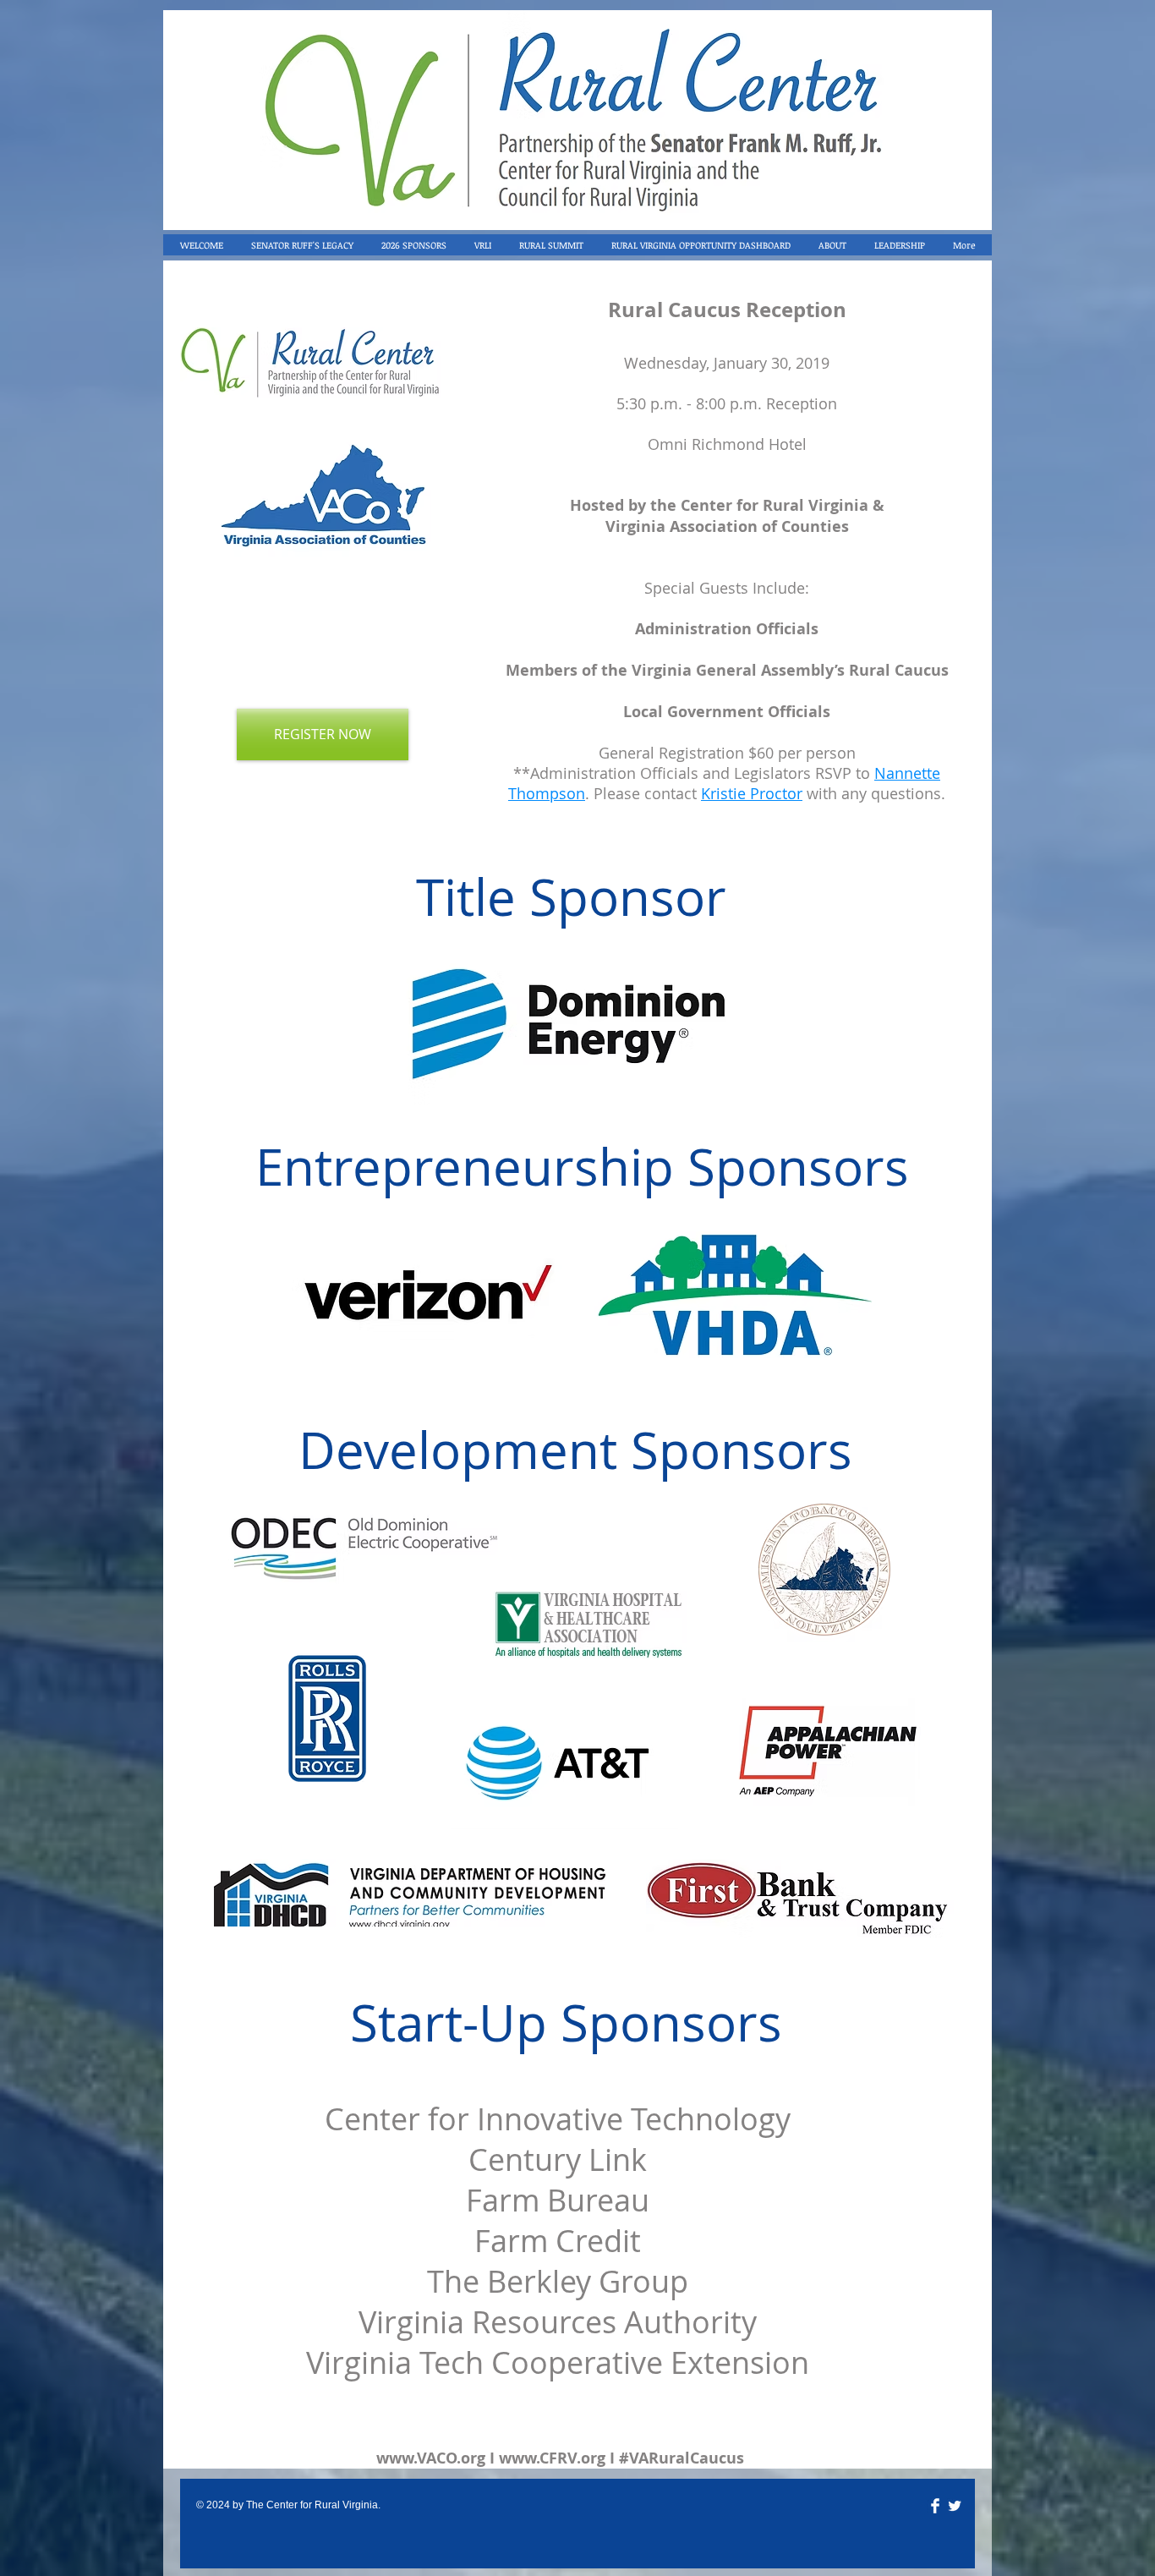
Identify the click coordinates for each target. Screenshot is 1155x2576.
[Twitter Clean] (955, 2506)
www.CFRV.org (552, 2458)
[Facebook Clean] (935, 2506)
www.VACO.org (431, 2458)
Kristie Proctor (752, 793)
